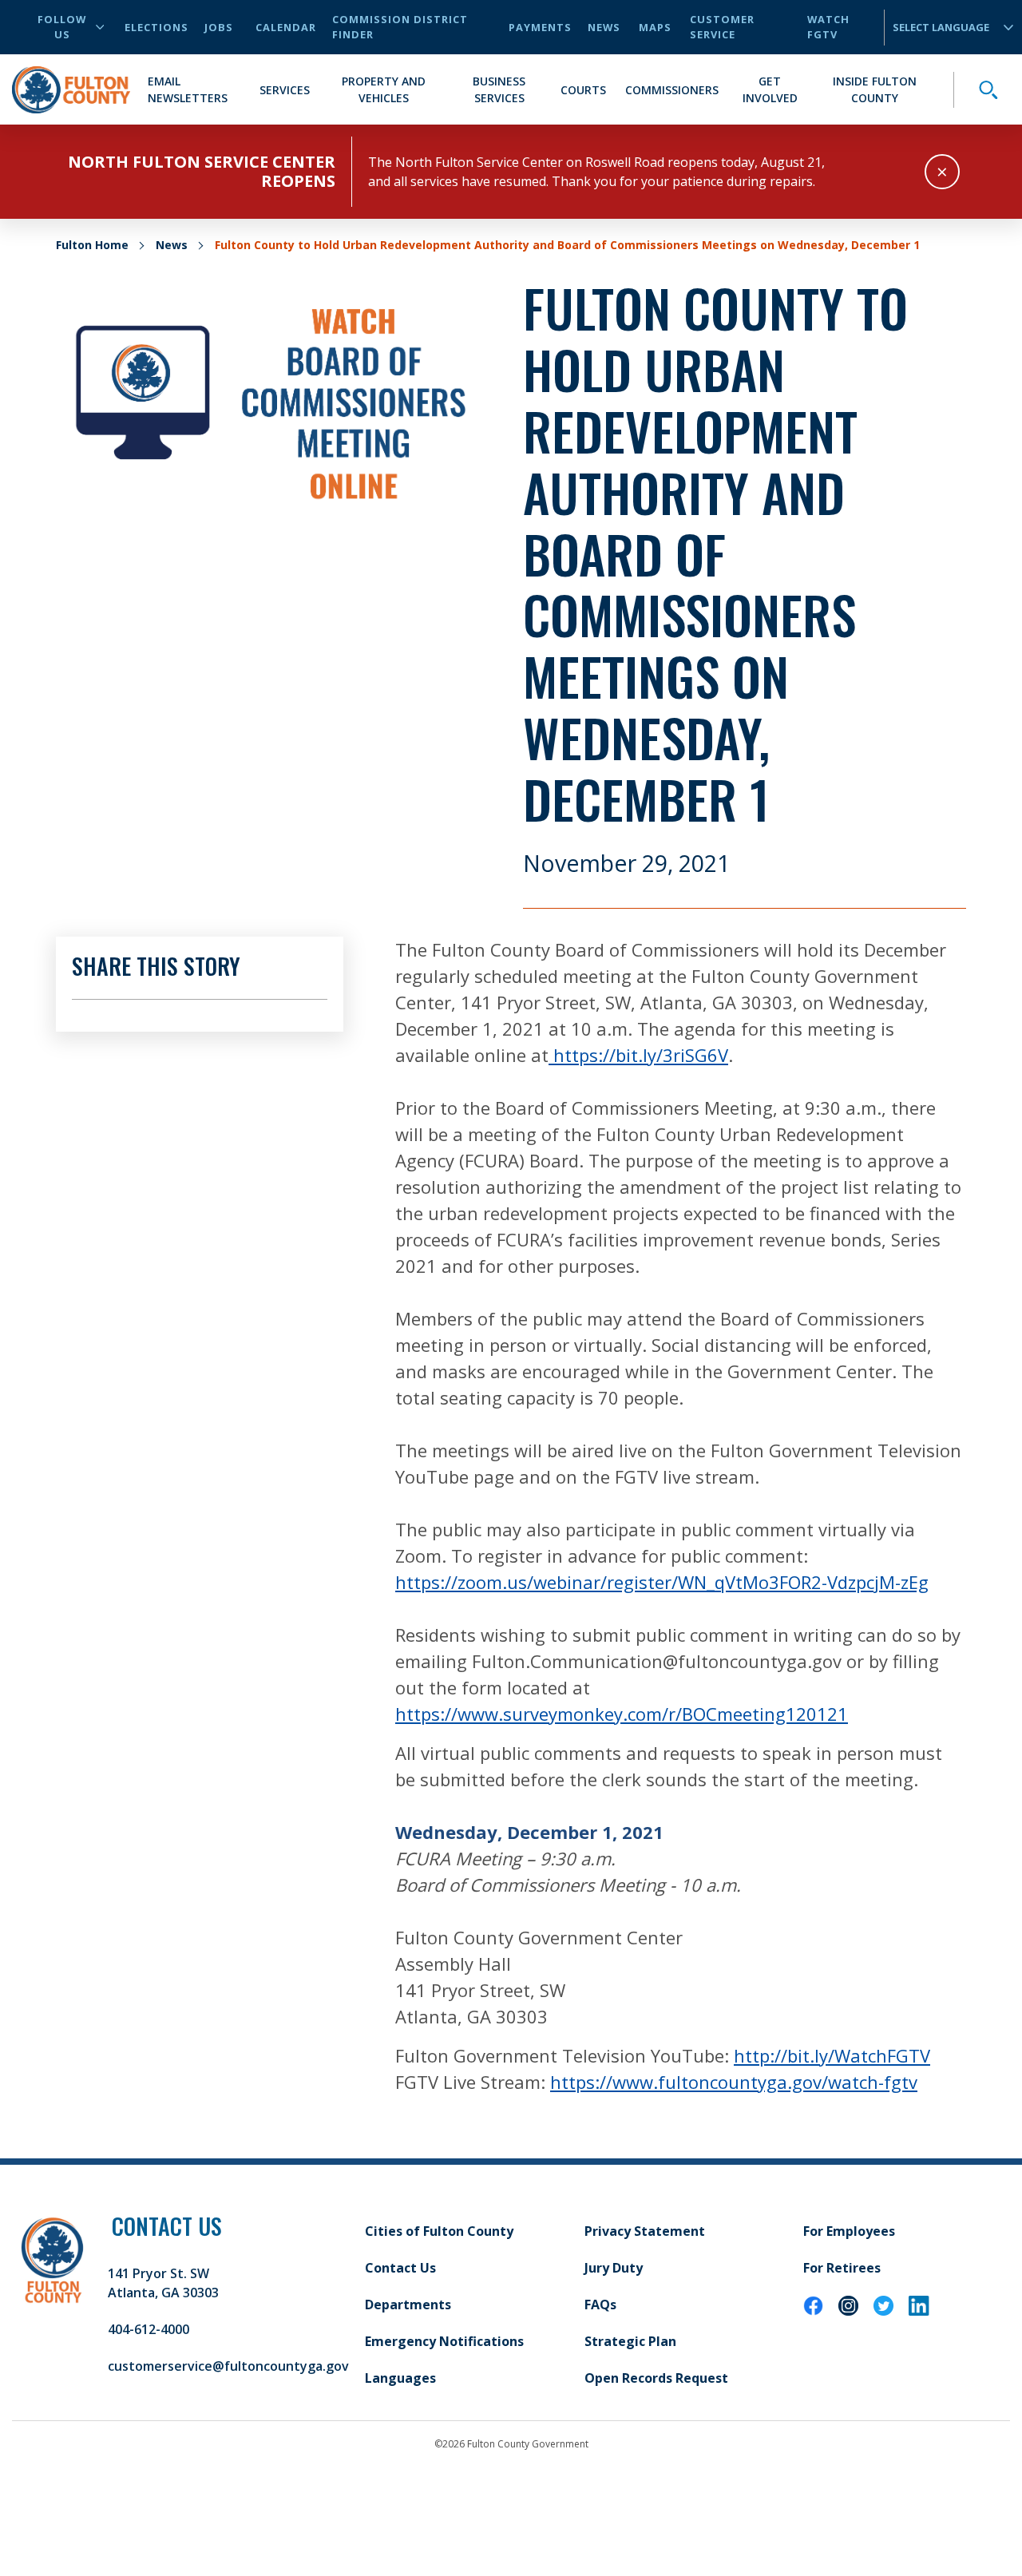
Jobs (219, 27)
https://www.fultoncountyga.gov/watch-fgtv (734, 2082)
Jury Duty (614, 2268)
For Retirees (842, 2268)
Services (285, 90)
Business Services (499, 89)
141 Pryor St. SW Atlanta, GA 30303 (163, 2283)
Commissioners (672, 90)
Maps (655, 27)
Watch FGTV (828, 27)
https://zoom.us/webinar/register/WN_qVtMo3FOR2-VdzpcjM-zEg (662, 1582)
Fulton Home (92, 245)
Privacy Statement (645, 2231)
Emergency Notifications (444, 2341)
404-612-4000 (149, 2329)
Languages (400, 2378)
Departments (408, 2305)
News (604, 27)
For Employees (849, 2231)
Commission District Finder (400, 27)
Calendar (286, 27)
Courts (583, 90)
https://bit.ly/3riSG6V (638, 1055)
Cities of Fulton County (439, 2231)
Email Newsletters (188, 89)
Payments (540, 27)
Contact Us (400, 2268)
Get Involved (770, 89)
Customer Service (722, 27)
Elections (156, 27)
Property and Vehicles (384, 89)
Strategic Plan (630, 2341)
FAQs (600, 2305)
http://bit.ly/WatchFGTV (832, 2055)
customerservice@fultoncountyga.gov (228, 2366)
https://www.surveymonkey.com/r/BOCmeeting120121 (622, 1714)
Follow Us (62, 27)
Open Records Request (656, 2378)
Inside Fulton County (875, 89)
